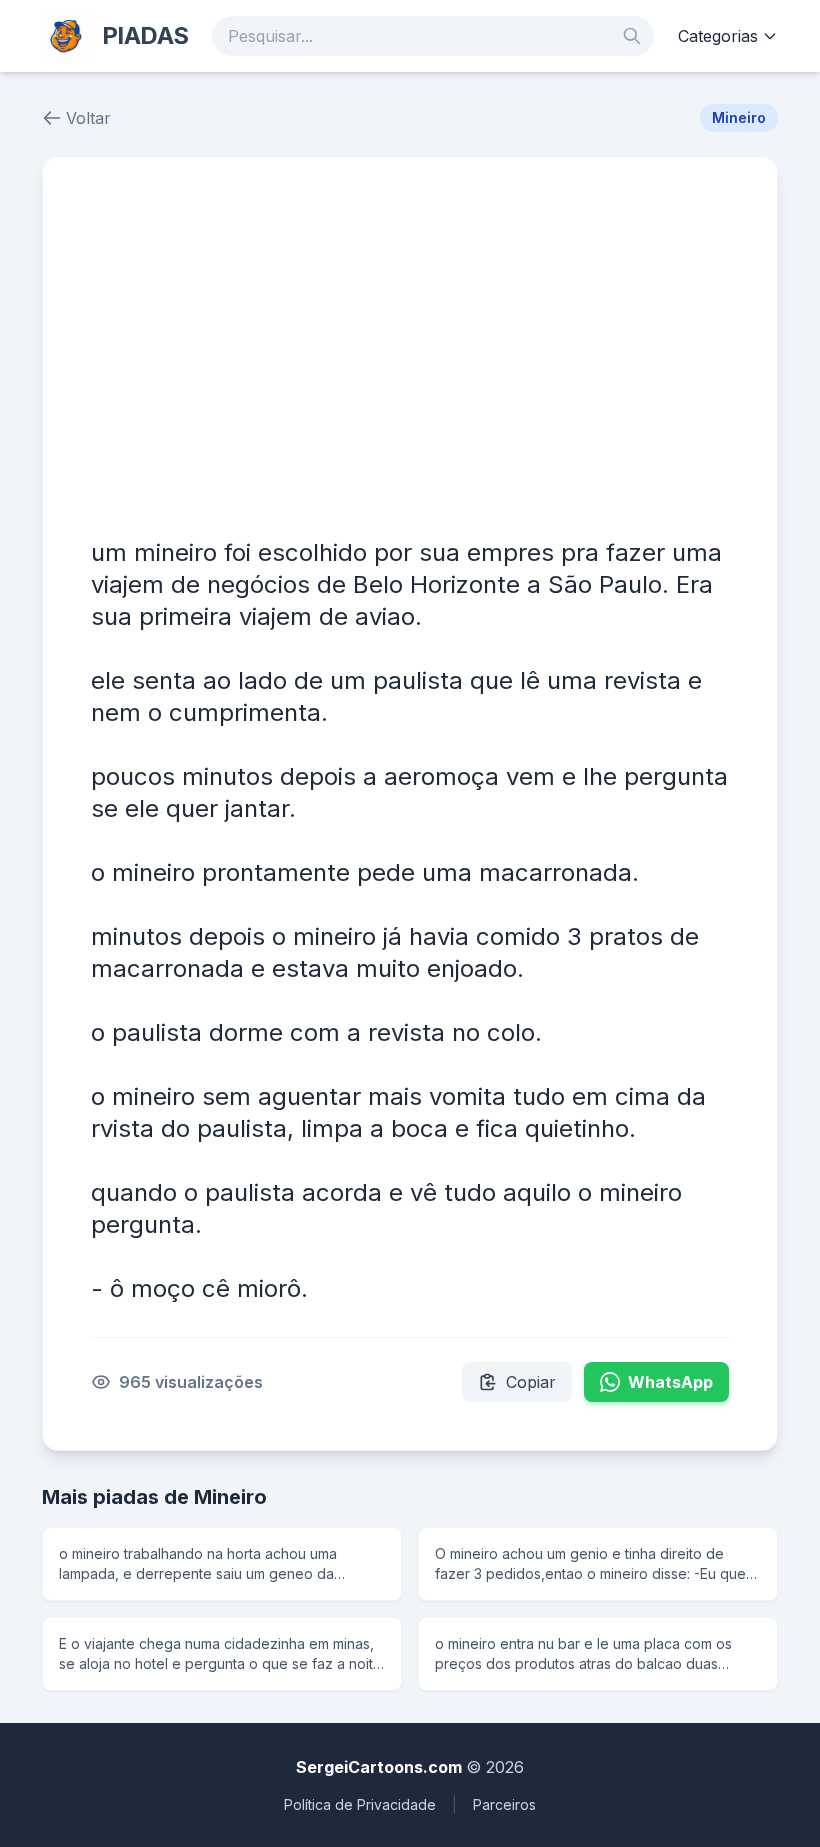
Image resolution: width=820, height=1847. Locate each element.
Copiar (531, 1382)
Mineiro (739, 117)
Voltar (88, 118)
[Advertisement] (410, 355)
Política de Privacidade (360, 1804)
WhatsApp (670, 1382)
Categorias (718, 36)
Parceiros (504, 1804)
